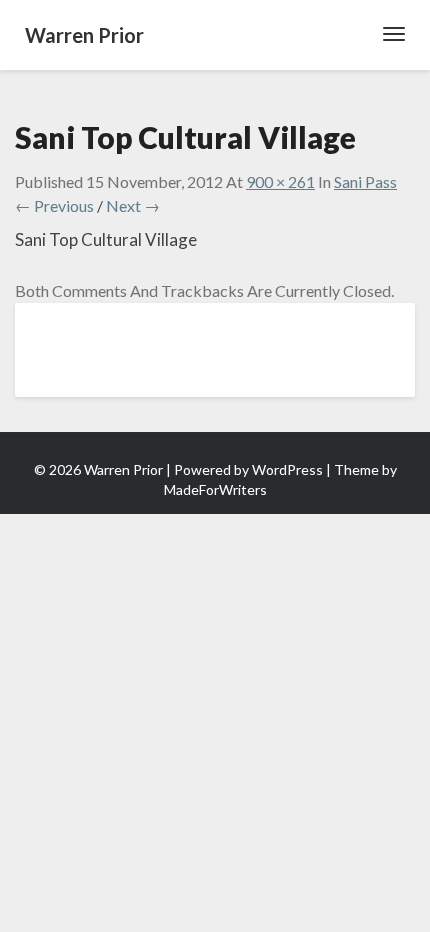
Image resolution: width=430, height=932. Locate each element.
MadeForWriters (215, 489)
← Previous (54, 205)
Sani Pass (365, 181)
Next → (133, 205)
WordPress (287, 469)
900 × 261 (280, 181)
